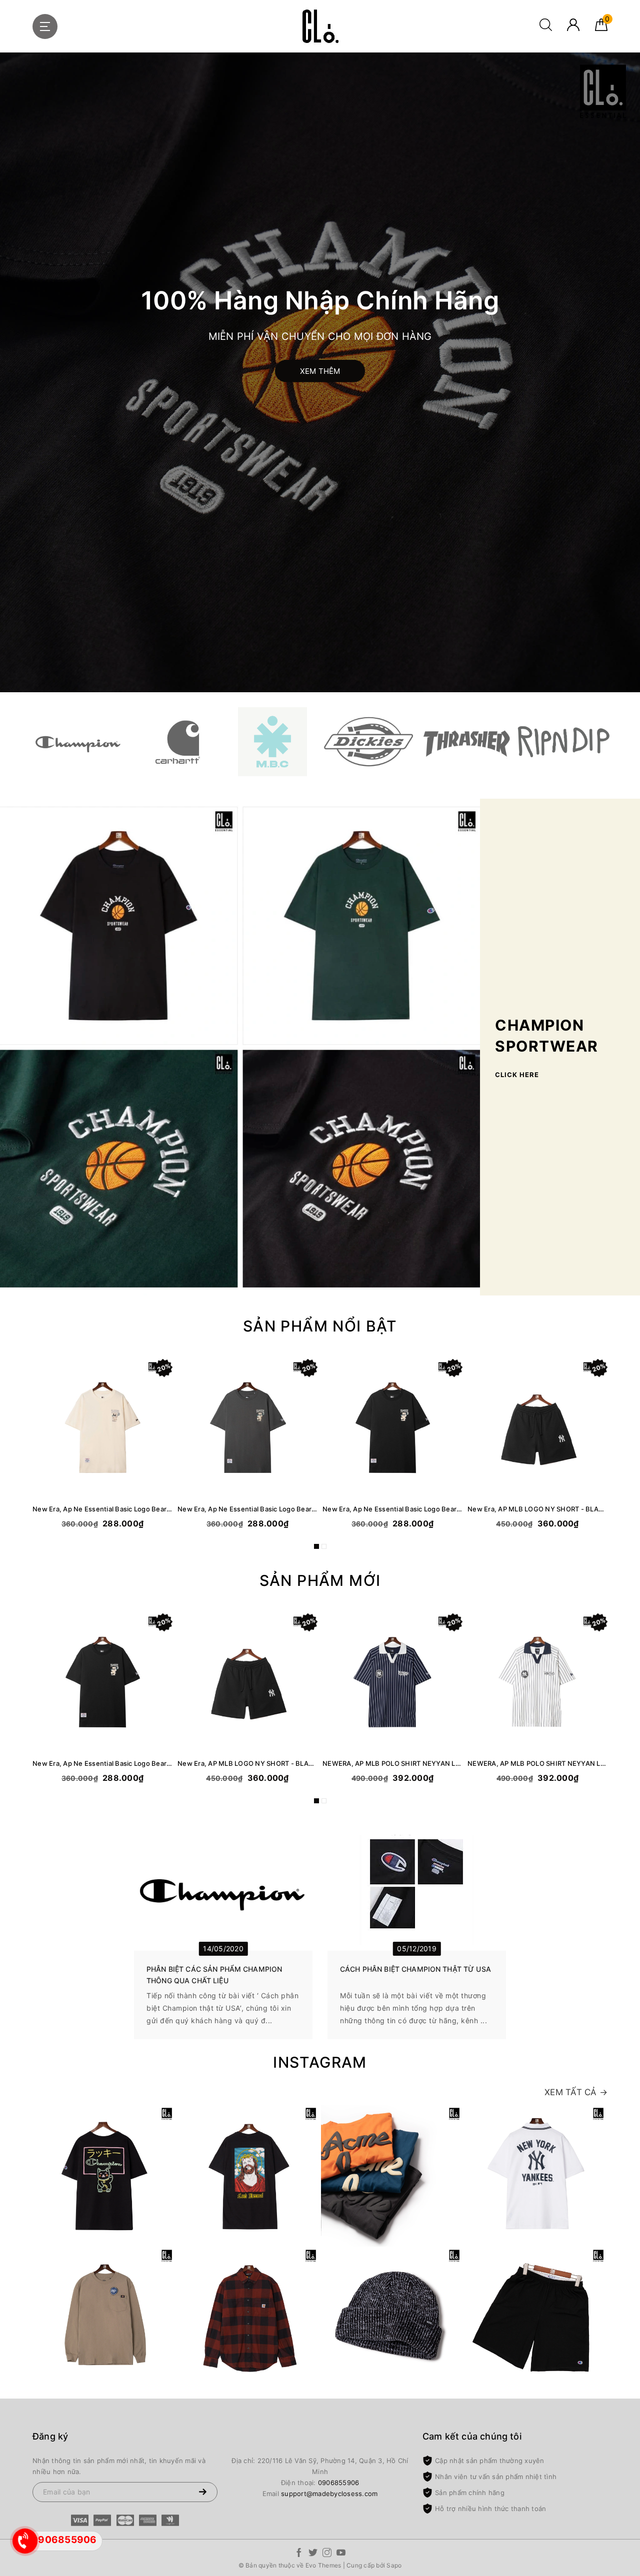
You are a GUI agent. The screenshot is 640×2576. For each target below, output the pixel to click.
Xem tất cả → (576, 2092)
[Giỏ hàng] (601, 28)
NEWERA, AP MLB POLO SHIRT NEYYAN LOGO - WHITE (537, 1763)
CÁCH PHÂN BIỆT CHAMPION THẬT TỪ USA (415, 1969)
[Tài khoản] (573, 28)
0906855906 (339, 2483)
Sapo (394, 2565)
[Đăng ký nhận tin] (202, 2492)
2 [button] (324, 1546)
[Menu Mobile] (45, 26)
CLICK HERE (517, 1075)
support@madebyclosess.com (329, 2494)
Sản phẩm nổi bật (320, 1326)
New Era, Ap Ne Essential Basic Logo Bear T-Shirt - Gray (247, 1509)
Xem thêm (320, 371)
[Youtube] (341, 2554)
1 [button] (316, 1546)
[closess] (320, 26)
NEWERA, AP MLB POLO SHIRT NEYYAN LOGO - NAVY (392, 1763)
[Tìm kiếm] (546, 28)
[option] (320, 372)
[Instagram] (327, 2554)
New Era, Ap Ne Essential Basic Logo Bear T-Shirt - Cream (102, 1509)
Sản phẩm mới (320, 1580)
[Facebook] (299, 2554)
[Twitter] (313, 2554)
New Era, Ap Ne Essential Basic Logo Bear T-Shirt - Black (392, 1509)
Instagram (320, 2062)
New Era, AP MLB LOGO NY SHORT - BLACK (537, 1509)
